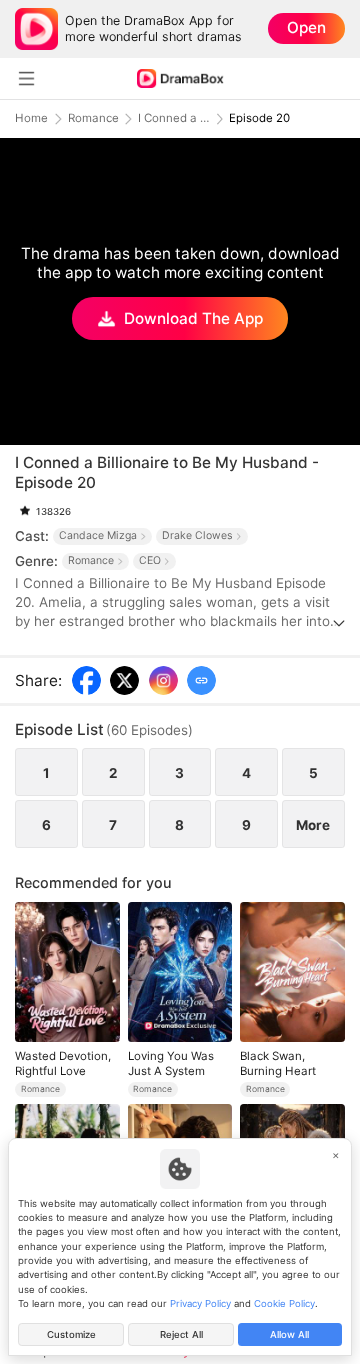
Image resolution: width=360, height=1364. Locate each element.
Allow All (289, 1334)
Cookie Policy (284, 1303)
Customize (71, 1334)
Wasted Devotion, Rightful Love (63, 1063)
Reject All (181, 1334)
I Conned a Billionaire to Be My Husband (174, 118)
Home (31, 118)
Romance (93, 118)
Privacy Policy (200, 1303)
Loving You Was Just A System (171, 1063)
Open (306, 27)
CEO (150, 560)
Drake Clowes (197, 535)
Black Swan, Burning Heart (278, 1063)
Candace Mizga (98, 535)
